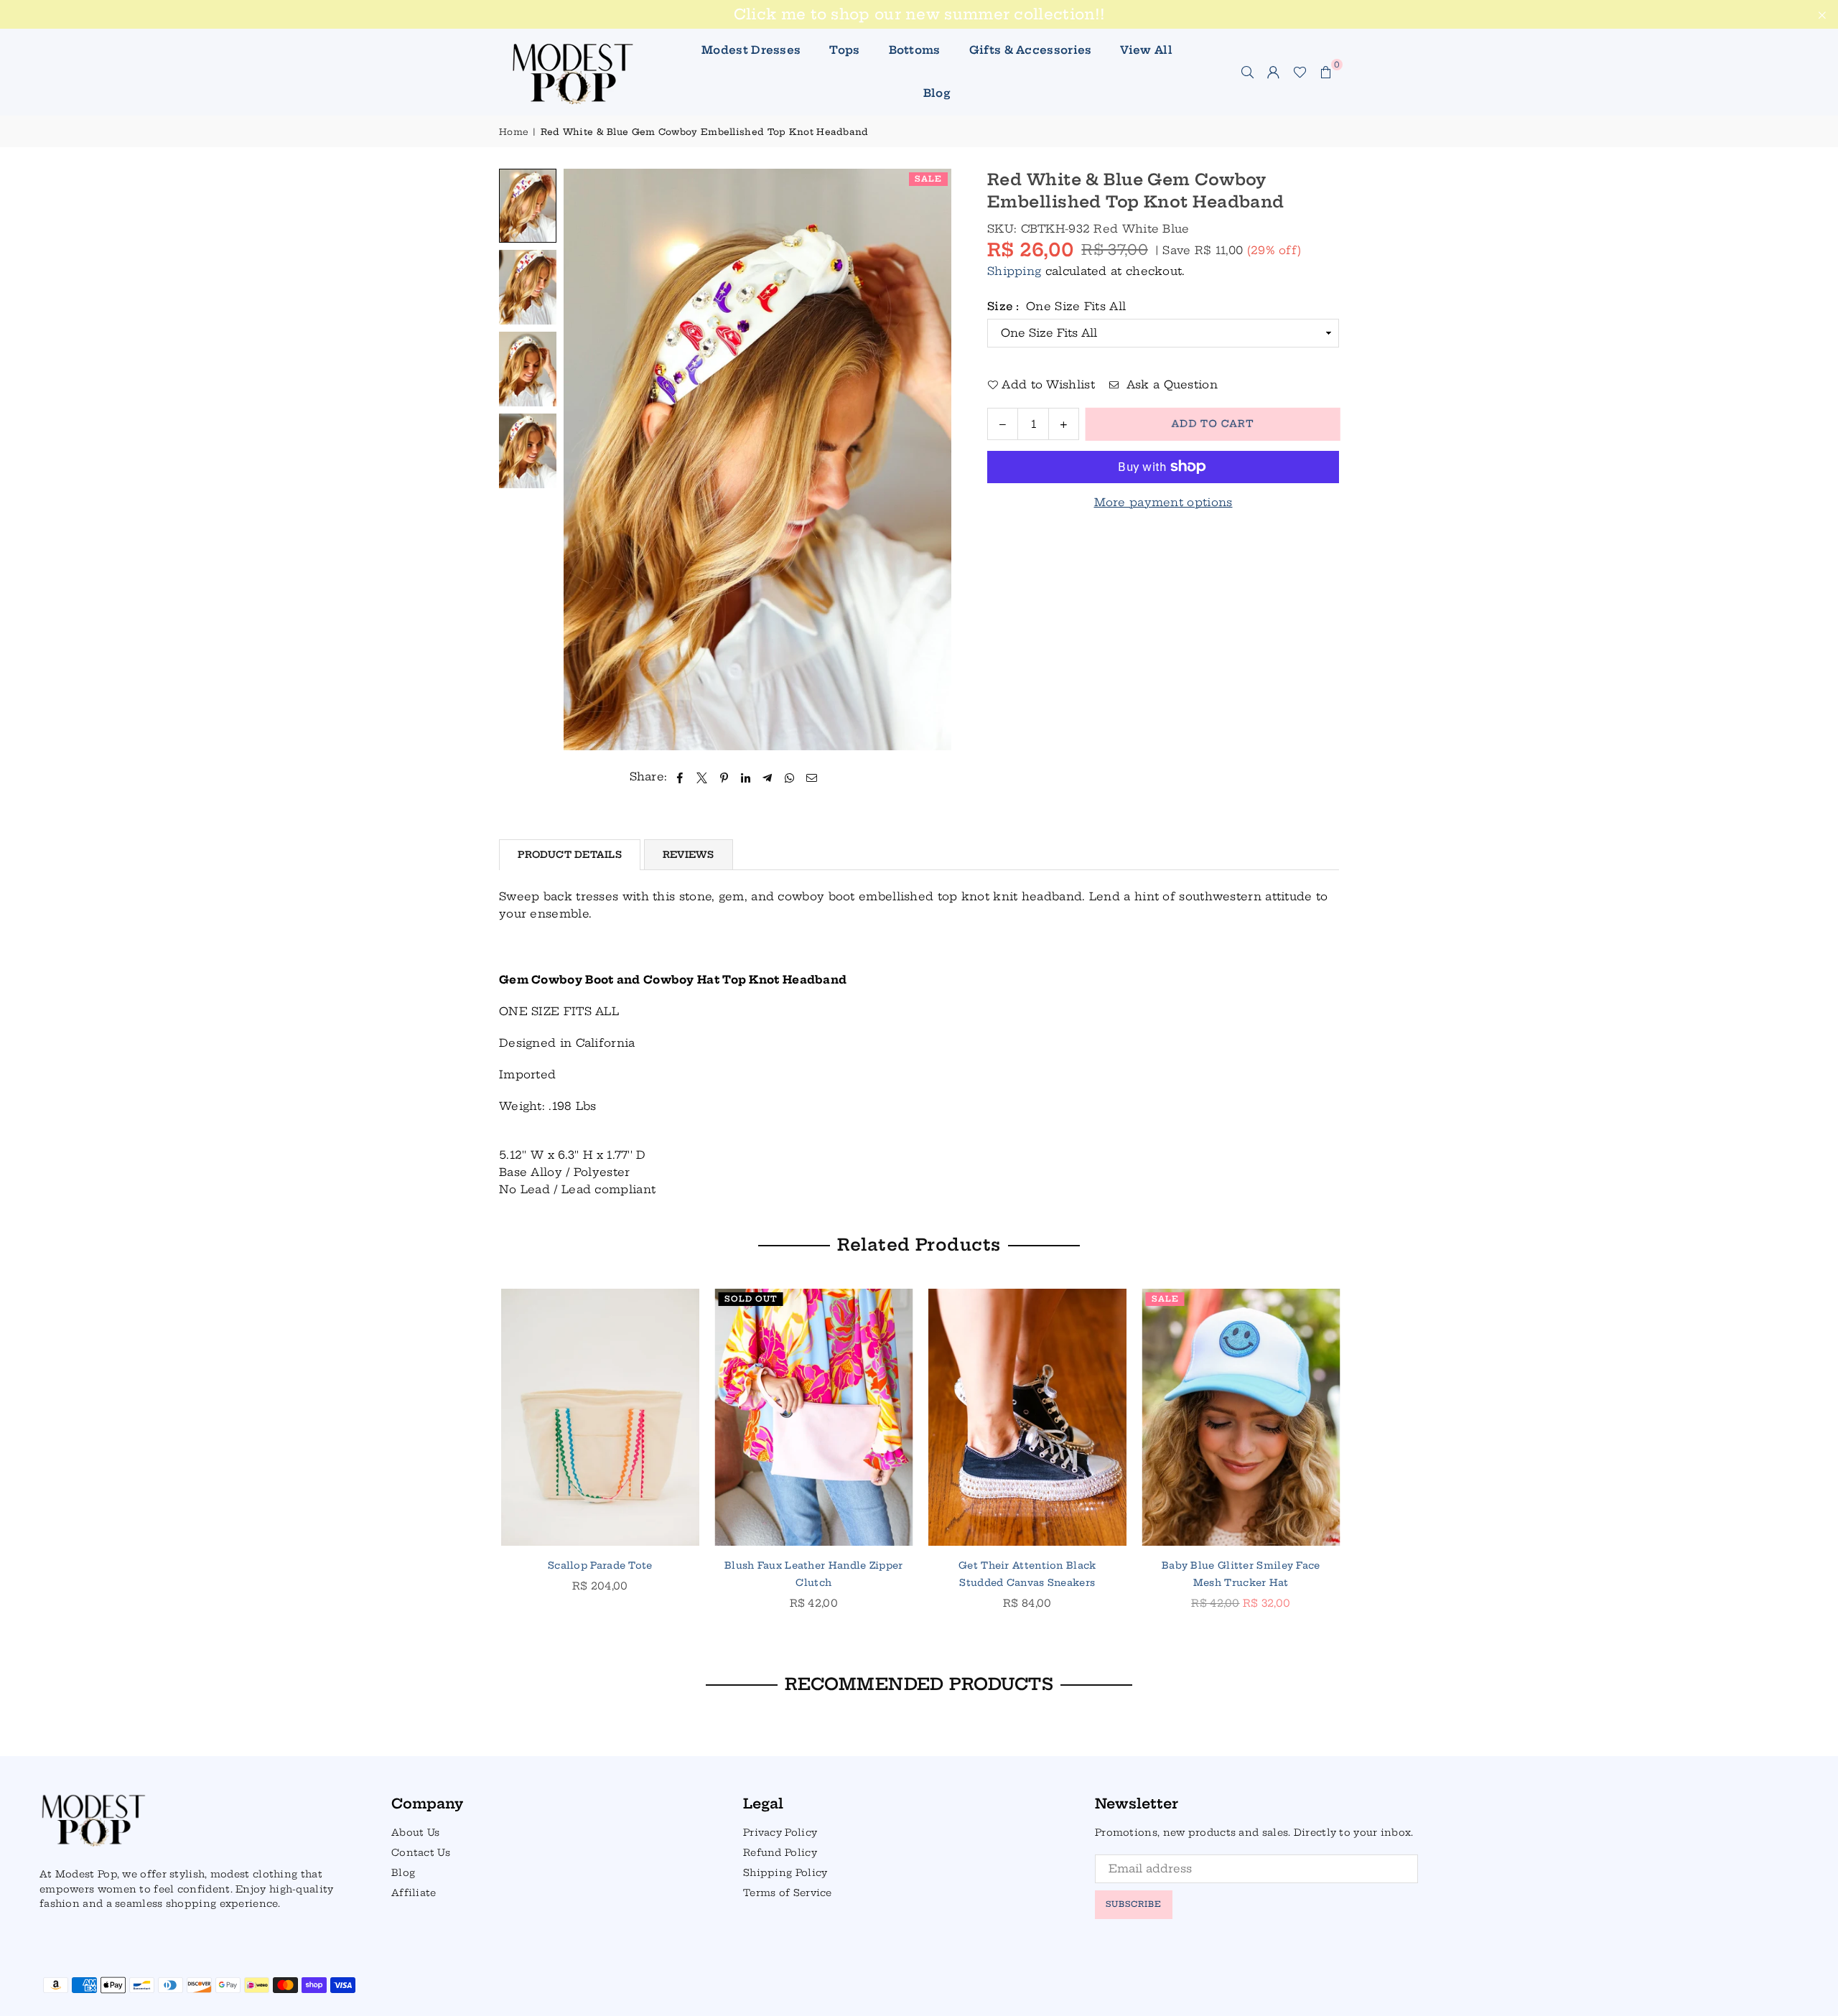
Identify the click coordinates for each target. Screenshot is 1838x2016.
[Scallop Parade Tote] (599, 1417)
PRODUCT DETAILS (570, 854)
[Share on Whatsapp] (789, 777)
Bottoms (915, 50)
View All (1146, 50)
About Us (415, 1832)
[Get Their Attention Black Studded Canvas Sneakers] (1026, 1417)
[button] (1326, 72)
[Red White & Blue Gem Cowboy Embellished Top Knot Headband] (528, 206)
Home (514, 132)
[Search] (1248, 72)
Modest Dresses (751, 50)
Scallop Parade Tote (599, 1565)
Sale (928, 179)
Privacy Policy (780, 1832)
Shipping (1014, 271)
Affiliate (414, 1893)
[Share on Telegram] (768, 777)
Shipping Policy (785, 1872)
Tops (844, 50)
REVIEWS (689, 854)
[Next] (932, 460)
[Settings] (1274, 72)
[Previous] (583, 460)
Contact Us (421, 1852)
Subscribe (1134, 1904)
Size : (1056, 306)
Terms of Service (788, 1893)
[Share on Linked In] (746, 777)
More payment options (1163, 502)
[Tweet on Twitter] (702, 777)
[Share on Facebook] (680, 777)
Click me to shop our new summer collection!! (919, 14)
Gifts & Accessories (1031, 50)
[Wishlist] (1300, 72)
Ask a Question (1170, 384)
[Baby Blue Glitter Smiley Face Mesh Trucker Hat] (1240, 1417)
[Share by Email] (812, 777)
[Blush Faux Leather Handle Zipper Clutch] (813, 1417)
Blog (937, 93)
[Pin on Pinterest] (724, 777)
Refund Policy (780, 1852)
